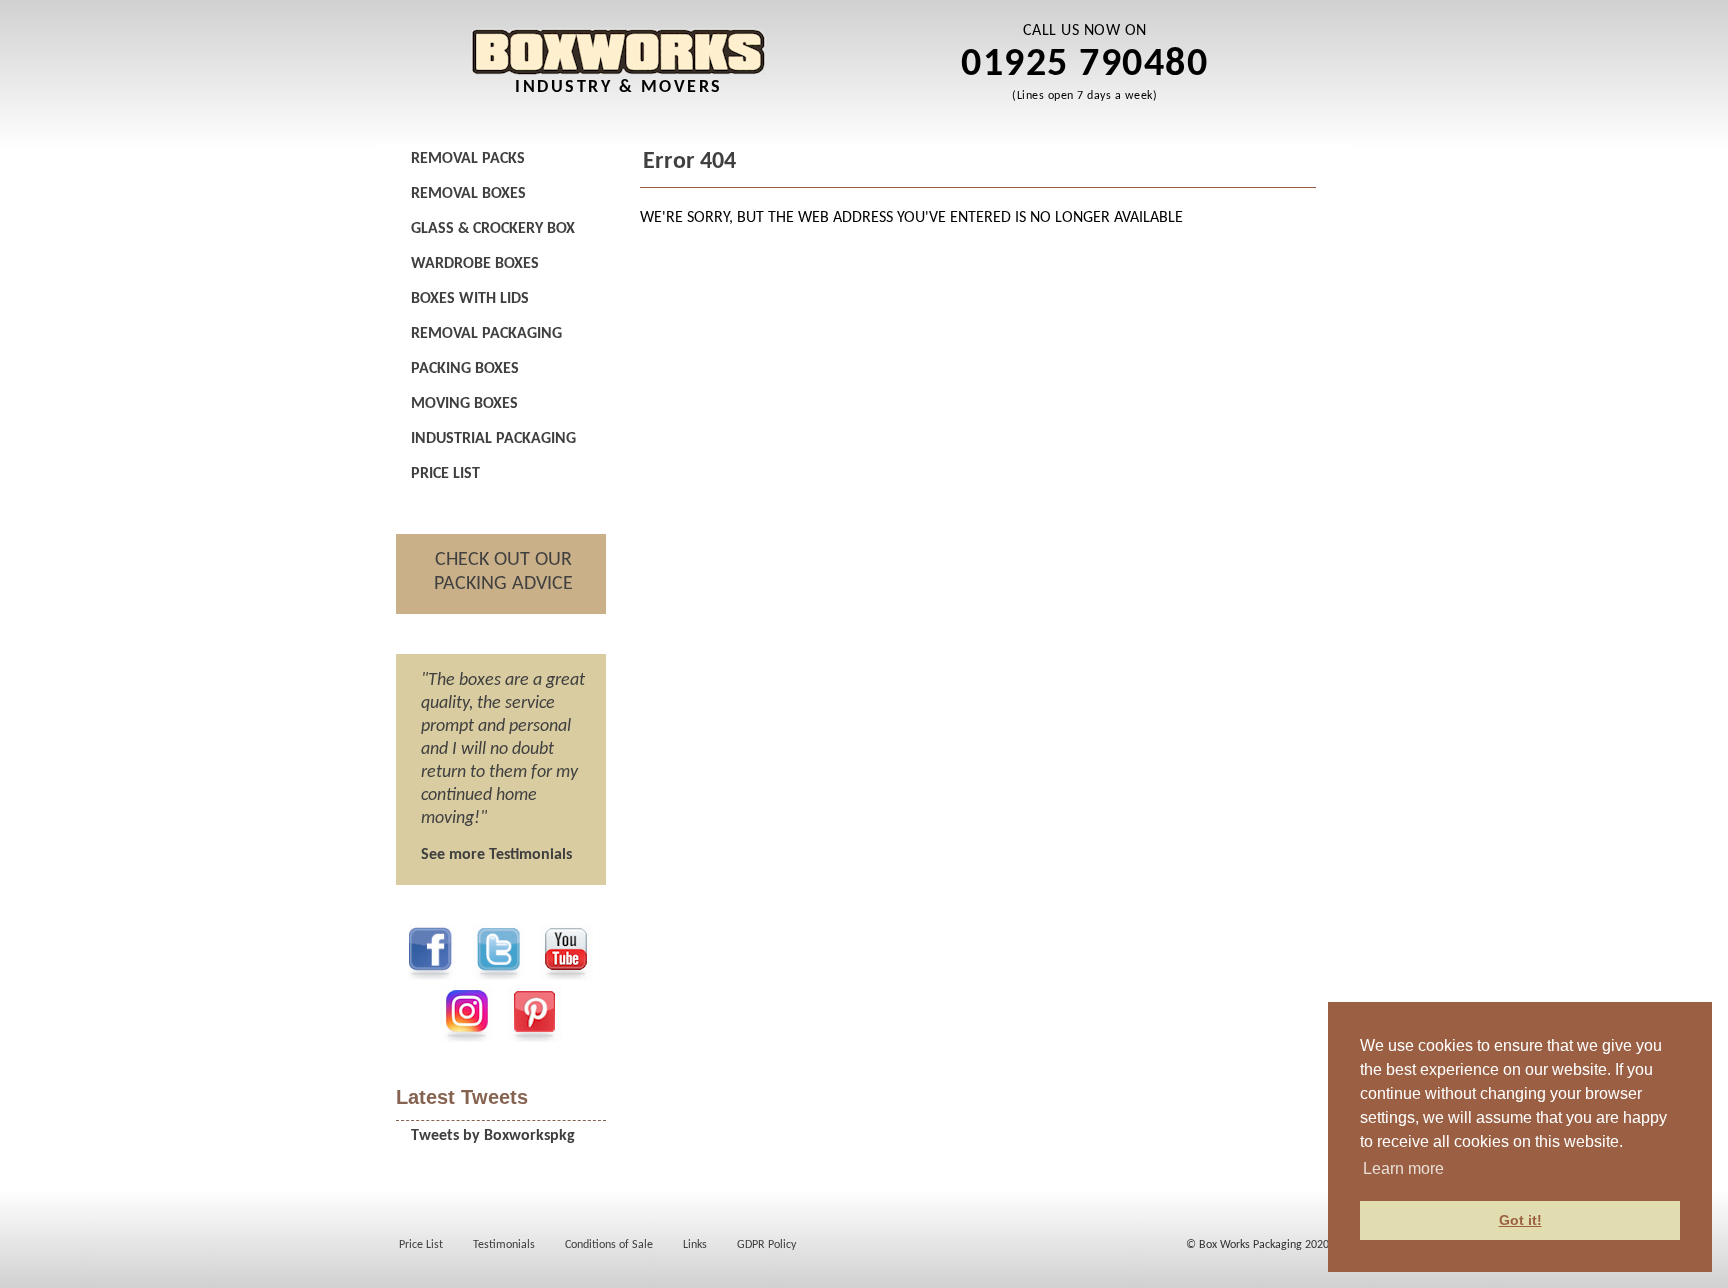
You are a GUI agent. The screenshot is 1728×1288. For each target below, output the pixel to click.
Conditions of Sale (609, 1245)
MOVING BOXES (464, 404)
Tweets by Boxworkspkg (493, 1136)
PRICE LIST (445, 474)
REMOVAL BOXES (468, 194)
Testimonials (504, 1245)
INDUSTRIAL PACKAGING (493, 439)
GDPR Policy (766, 1245)
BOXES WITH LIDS (470, 299)
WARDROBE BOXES (475, 264)
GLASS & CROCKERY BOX (493, 229)
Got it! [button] (1520, 1220)
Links (695, 1245)
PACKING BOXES (465, 369)
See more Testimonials (496, 855)
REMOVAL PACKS (468, 159)
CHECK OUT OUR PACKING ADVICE (503, 572)
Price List (421, 1245)
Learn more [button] (1403, 1168)
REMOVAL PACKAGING (486, 334)
